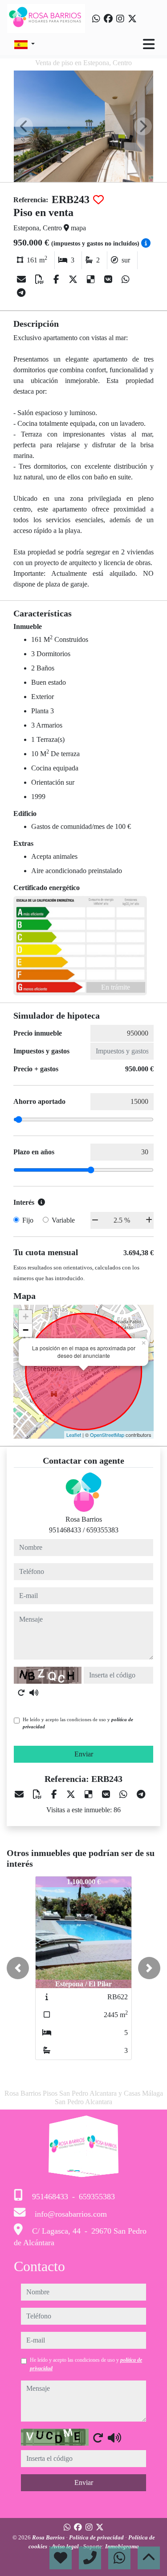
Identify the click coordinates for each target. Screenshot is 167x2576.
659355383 (102, 1530)
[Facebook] (108, 19)
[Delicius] (92, 279)
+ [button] (26, 1317)
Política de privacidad (97, 2537)
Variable (63, 1220)
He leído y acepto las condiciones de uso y (78, 1723)
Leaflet (74, 1435)
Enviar (84, 1754)
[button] (18, 1968)
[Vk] (109, 279)
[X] (74, 279)
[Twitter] (132, 19)
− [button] (26, 1330)
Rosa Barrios (49, 2537)
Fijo (28, 1220)
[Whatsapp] (96, 19)
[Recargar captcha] (21, 1693)
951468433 (65, 1530)
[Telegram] (21, 293)
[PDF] (41, 279)
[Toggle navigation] (149, 44)
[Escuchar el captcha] (34, 1693)
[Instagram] (120, 19)
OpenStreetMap (107, 1435)
